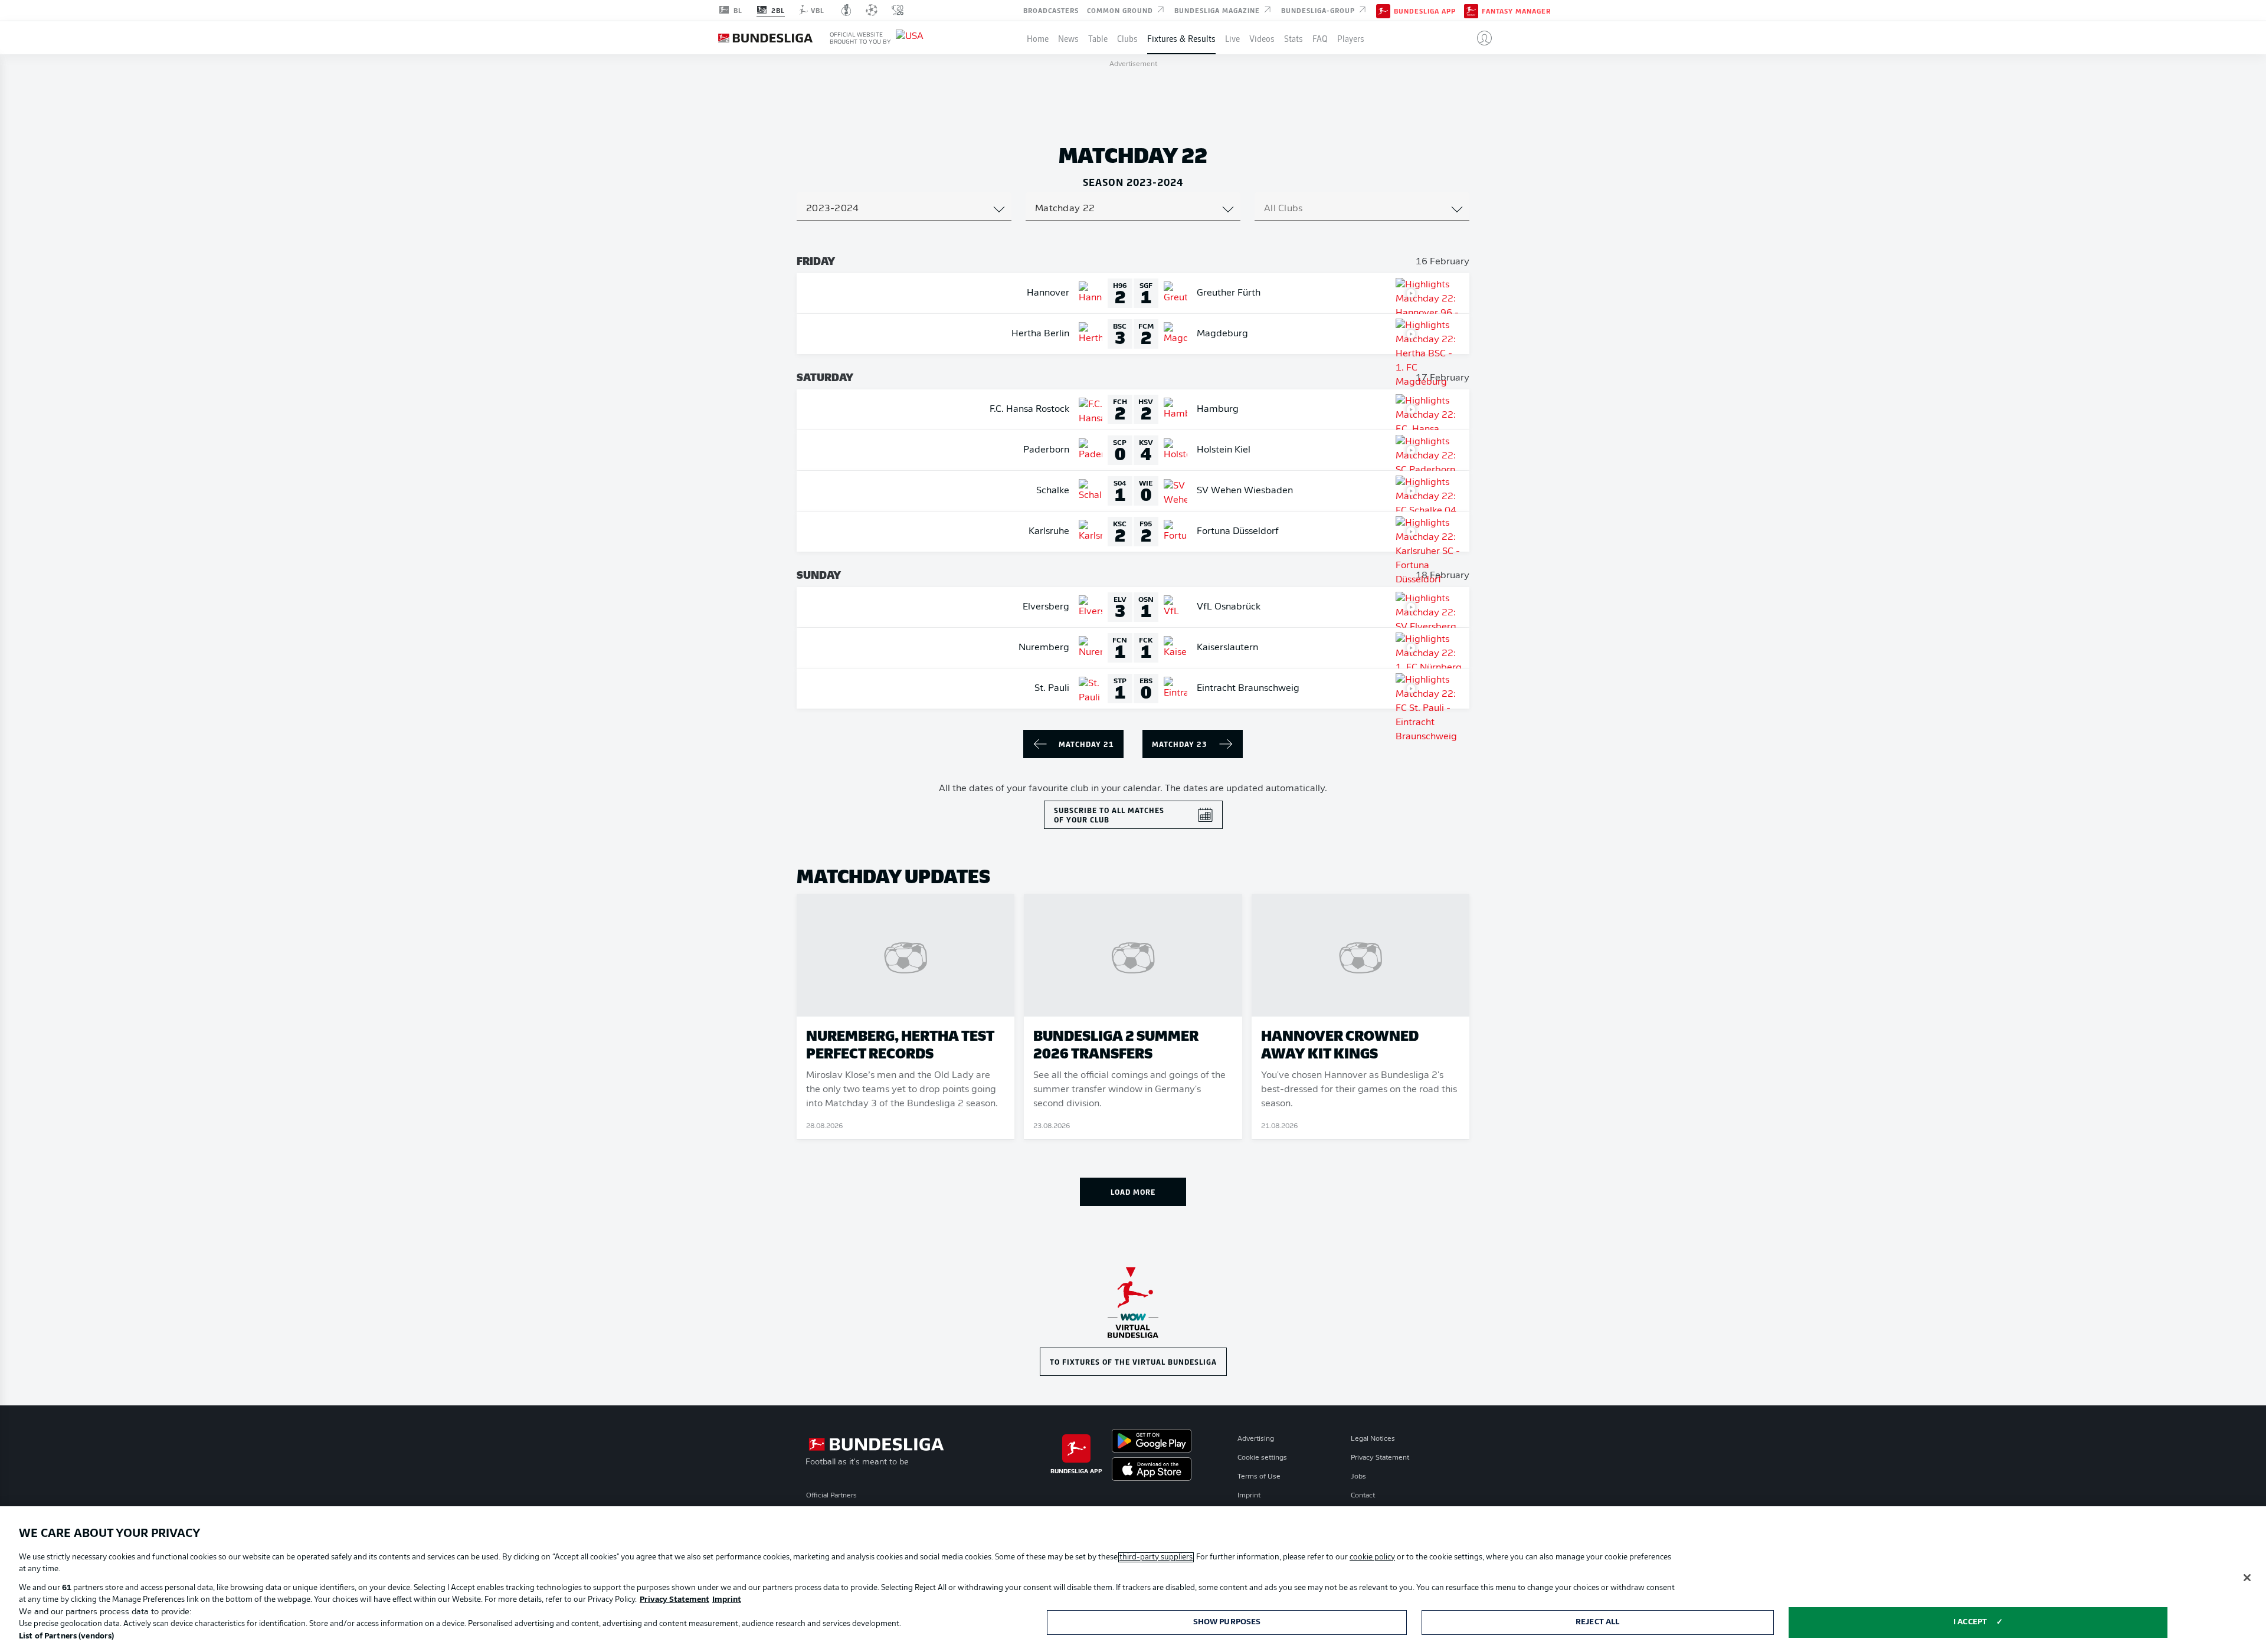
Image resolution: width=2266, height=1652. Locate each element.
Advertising (1256, 1439)
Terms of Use (1259, 1477)
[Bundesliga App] (1383, 10)
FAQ (1320, 38)
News (1068, 38)
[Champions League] (872, 10)
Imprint (1249, 1496)
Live (1232, 38)
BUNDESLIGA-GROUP (1319, 9)
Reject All (1597, 1622)
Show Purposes (1227, 1622)
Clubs (1127, 38)
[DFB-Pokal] (847, 10)
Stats (1294, 38)
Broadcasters (1051, 9)
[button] (1480, 38)
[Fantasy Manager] (1471, 10)
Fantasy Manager (1516, 11)
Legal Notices (1373, 1439)
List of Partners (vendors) (66, 1636)
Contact (1363, 1496)
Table (1098, 38)
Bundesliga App (1425, 11)
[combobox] (904, 209)
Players (1351, 38)
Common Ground (1121, 9)
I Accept (1970, 1622)
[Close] (2247, 1578)
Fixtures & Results (1181, 38)
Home (1038, 38)
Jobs (1358, 1477)
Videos (1262, 38)
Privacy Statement (1380, 1458)
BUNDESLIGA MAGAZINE (1218, 9)
